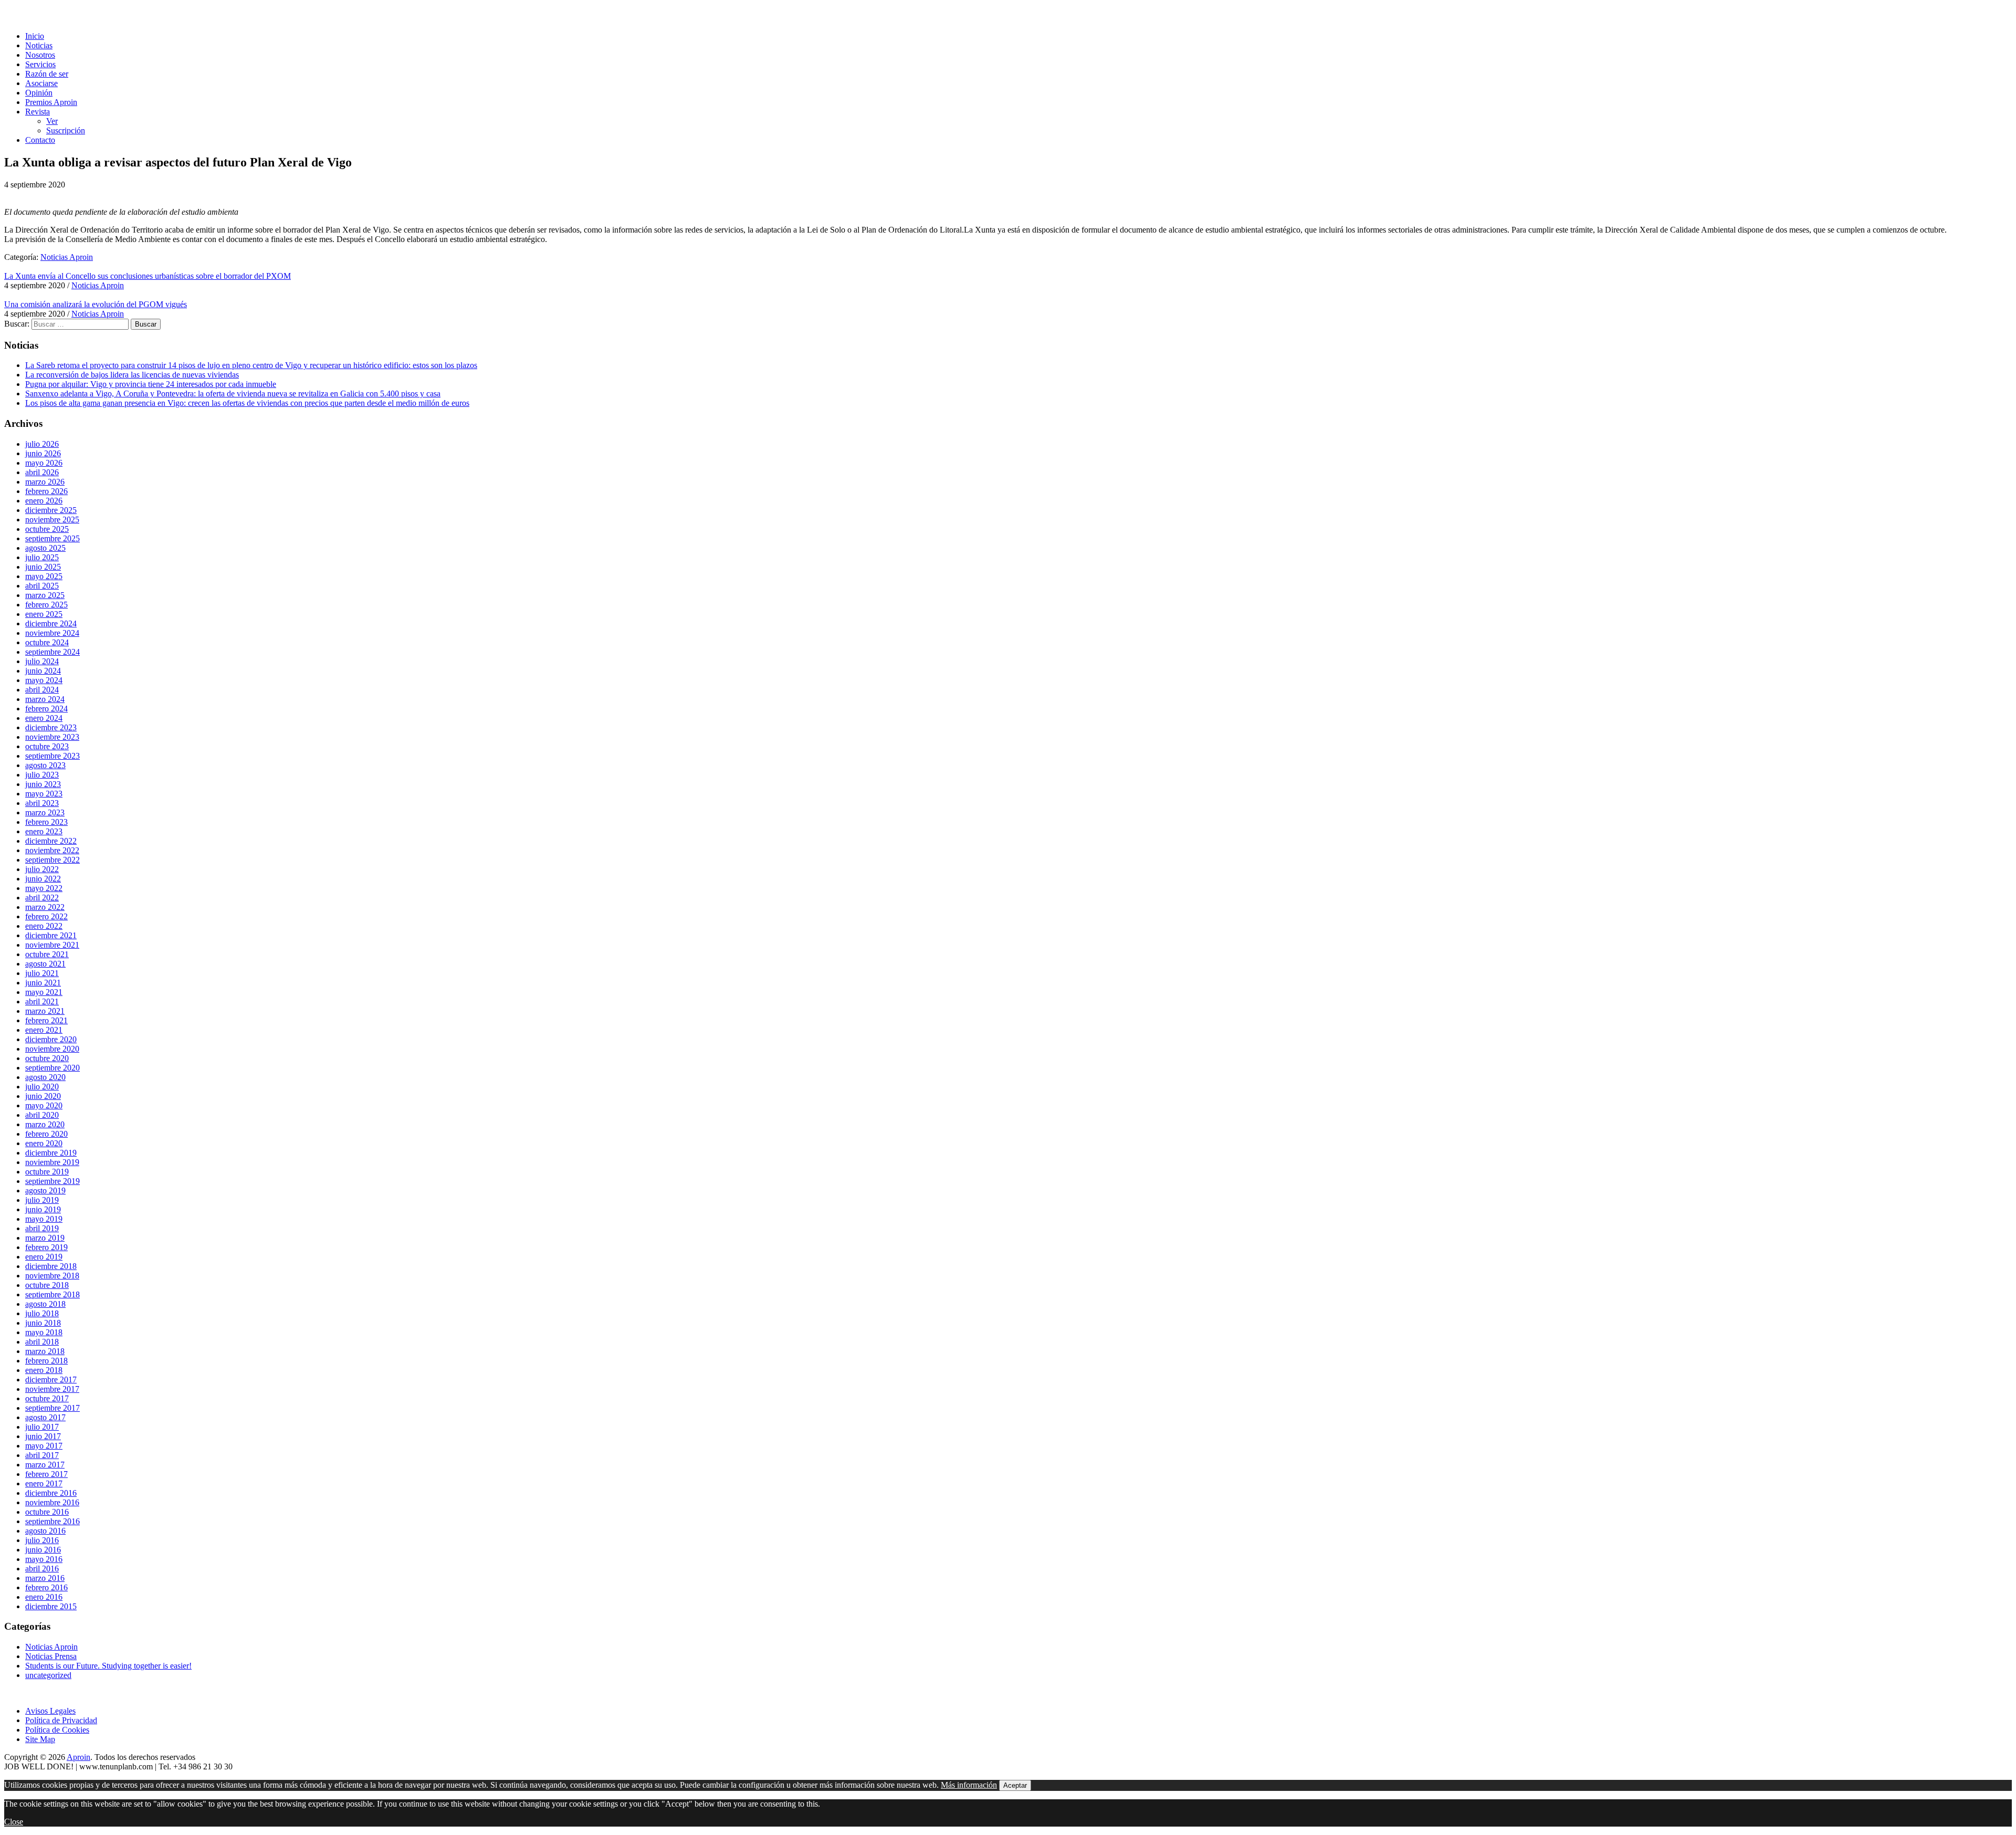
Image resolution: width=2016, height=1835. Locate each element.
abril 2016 (42, 1569)
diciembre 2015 (51, 1606)
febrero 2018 (46, 1361)
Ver (52, 121)
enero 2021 (44, 1030)
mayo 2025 (44, 576)
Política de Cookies (57, 1730)
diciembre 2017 (51, 1380)
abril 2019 (42, 1228)
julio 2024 (42, 661)
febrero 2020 (46, 1134)
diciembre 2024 (51, 623)
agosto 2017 (45, 1417)
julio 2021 (42, 973)
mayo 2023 (44, 794)
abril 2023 (42, 803)
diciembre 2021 (51, 935)
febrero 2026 (46, 491)
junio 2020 (43, 1096)
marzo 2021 (45, 1011)
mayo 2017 (44, 1446)
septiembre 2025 (52, 538)
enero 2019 (44, 1257)
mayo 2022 (44, 888)
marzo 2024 (45, 699)
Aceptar (1015, 1785)
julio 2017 (42, 1427)
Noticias (39, 45)
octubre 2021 (47, 954)
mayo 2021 (44, 992)
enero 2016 (44, 1597)
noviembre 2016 (52, 1502)
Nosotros (40, 55)
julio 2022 (42, 869)
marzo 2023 (45, 812)
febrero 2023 (46, 822)
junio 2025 (43, 567)
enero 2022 (44, 926)
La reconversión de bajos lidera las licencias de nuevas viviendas (132, 375)
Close (14, 1822)
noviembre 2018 (52, 1276)
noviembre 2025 (52, 520)
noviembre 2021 (52, 945)
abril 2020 (42, 1115)
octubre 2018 (47, 1285)
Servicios (40, 64)
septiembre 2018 (52, 1294)
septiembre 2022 (52, 860)
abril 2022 (42, 898)
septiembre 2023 (52, 756)
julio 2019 (42, 1200)
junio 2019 (43, 1209)
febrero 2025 (46, 605)
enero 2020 (44, 1143)
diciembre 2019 (51, 1153)
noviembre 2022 (52, 850)
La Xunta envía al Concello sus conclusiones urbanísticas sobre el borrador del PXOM (148, 276)
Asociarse (41, 83)
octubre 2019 (47, 1172)
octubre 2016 (47, 1512)
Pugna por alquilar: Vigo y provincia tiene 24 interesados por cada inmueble (151, 384)
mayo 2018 (44, 1332)
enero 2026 (44, 501)
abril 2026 (42, 472)
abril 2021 (42, 1002)
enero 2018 (44, 1370)
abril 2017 (42, 1455)
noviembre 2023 (52, 737)
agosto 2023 (45, 765)
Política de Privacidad (61, 1720)
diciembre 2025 (51, 510)
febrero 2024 (46, 709)
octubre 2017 (47, 1398)
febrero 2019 (46, 1247)
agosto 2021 (45, 964)
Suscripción (66, 130)
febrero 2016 (46, 1587)
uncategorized (48, 1675)
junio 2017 (43, 1436)
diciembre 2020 (51, 1039)
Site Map (40, 1739)
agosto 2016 (45, 1531)
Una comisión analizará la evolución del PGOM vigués (96, 304)
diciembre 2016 (51, 1493)
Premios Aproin (51, 102)
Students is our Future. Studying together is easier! (108, 1666)
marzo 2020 (45, 1124)
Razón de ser (47, 74)
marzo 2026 (45, 482)
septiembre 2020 (52, 1068)
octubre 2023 (47, 746)
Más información (969, 1785)
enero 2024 (44, 718)
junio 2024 (43, 671)
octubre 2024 (47, 642)
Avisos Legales (50, 1711)
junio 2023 (43, 784)
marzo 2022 (45, 907)
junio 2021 (43, 983)
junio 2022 (43, 879)
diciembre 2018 (51, 1266)
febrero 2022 (46, 916)
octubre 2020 (47, 1058)
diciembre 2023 (51, 727)
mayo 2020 (44, 1105)
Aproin (78, 1757)
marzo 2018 (45, 1351)
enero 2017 (44, 1483)
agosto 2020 (45, 1077)
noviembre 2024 (52, 633)
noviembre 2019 (52, 1162)
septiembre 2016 (52, 1521)
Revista (38, 112)
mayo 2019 (44, 1219)
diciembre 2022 (51, 841)
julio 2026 (42, 444)
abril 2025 (42, 586)
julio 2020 (42, 1087)
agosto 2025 (45, 548)
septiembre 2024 (52, 652)
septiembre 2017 (52, 1408)
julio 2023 (42, 775)
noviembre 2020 (52, 1049)
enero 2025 (44, 614)
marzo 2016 (45, 1578)
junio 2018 (43, 1323)
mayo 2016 (44, 1559)
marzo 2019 (45, 1238)
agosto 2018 (45, 1304)
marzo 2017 (45, 1465)
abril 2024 (42, 690)
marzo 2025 (45, 595)
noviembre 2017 (52, 1389)
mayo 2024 (44, 680)
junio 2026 (43, 453)
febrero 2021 (46, 1020)
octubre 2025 (47, 529)
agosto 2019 (45, 1191)
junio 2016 (43, 1550)
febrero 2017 (46, 1474)
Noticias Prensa (51, 1656)
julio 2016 (42, 1540)
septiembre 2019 (52, 1181)
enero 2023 (44, 831)
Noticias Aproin (67, 257)
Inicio (35, 36)
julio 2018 (42, 1313)
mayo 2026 (44, 463)
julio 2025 (42, 557)
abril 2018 (42, 1342)
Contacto (40, 140)
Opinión (39, 93)
